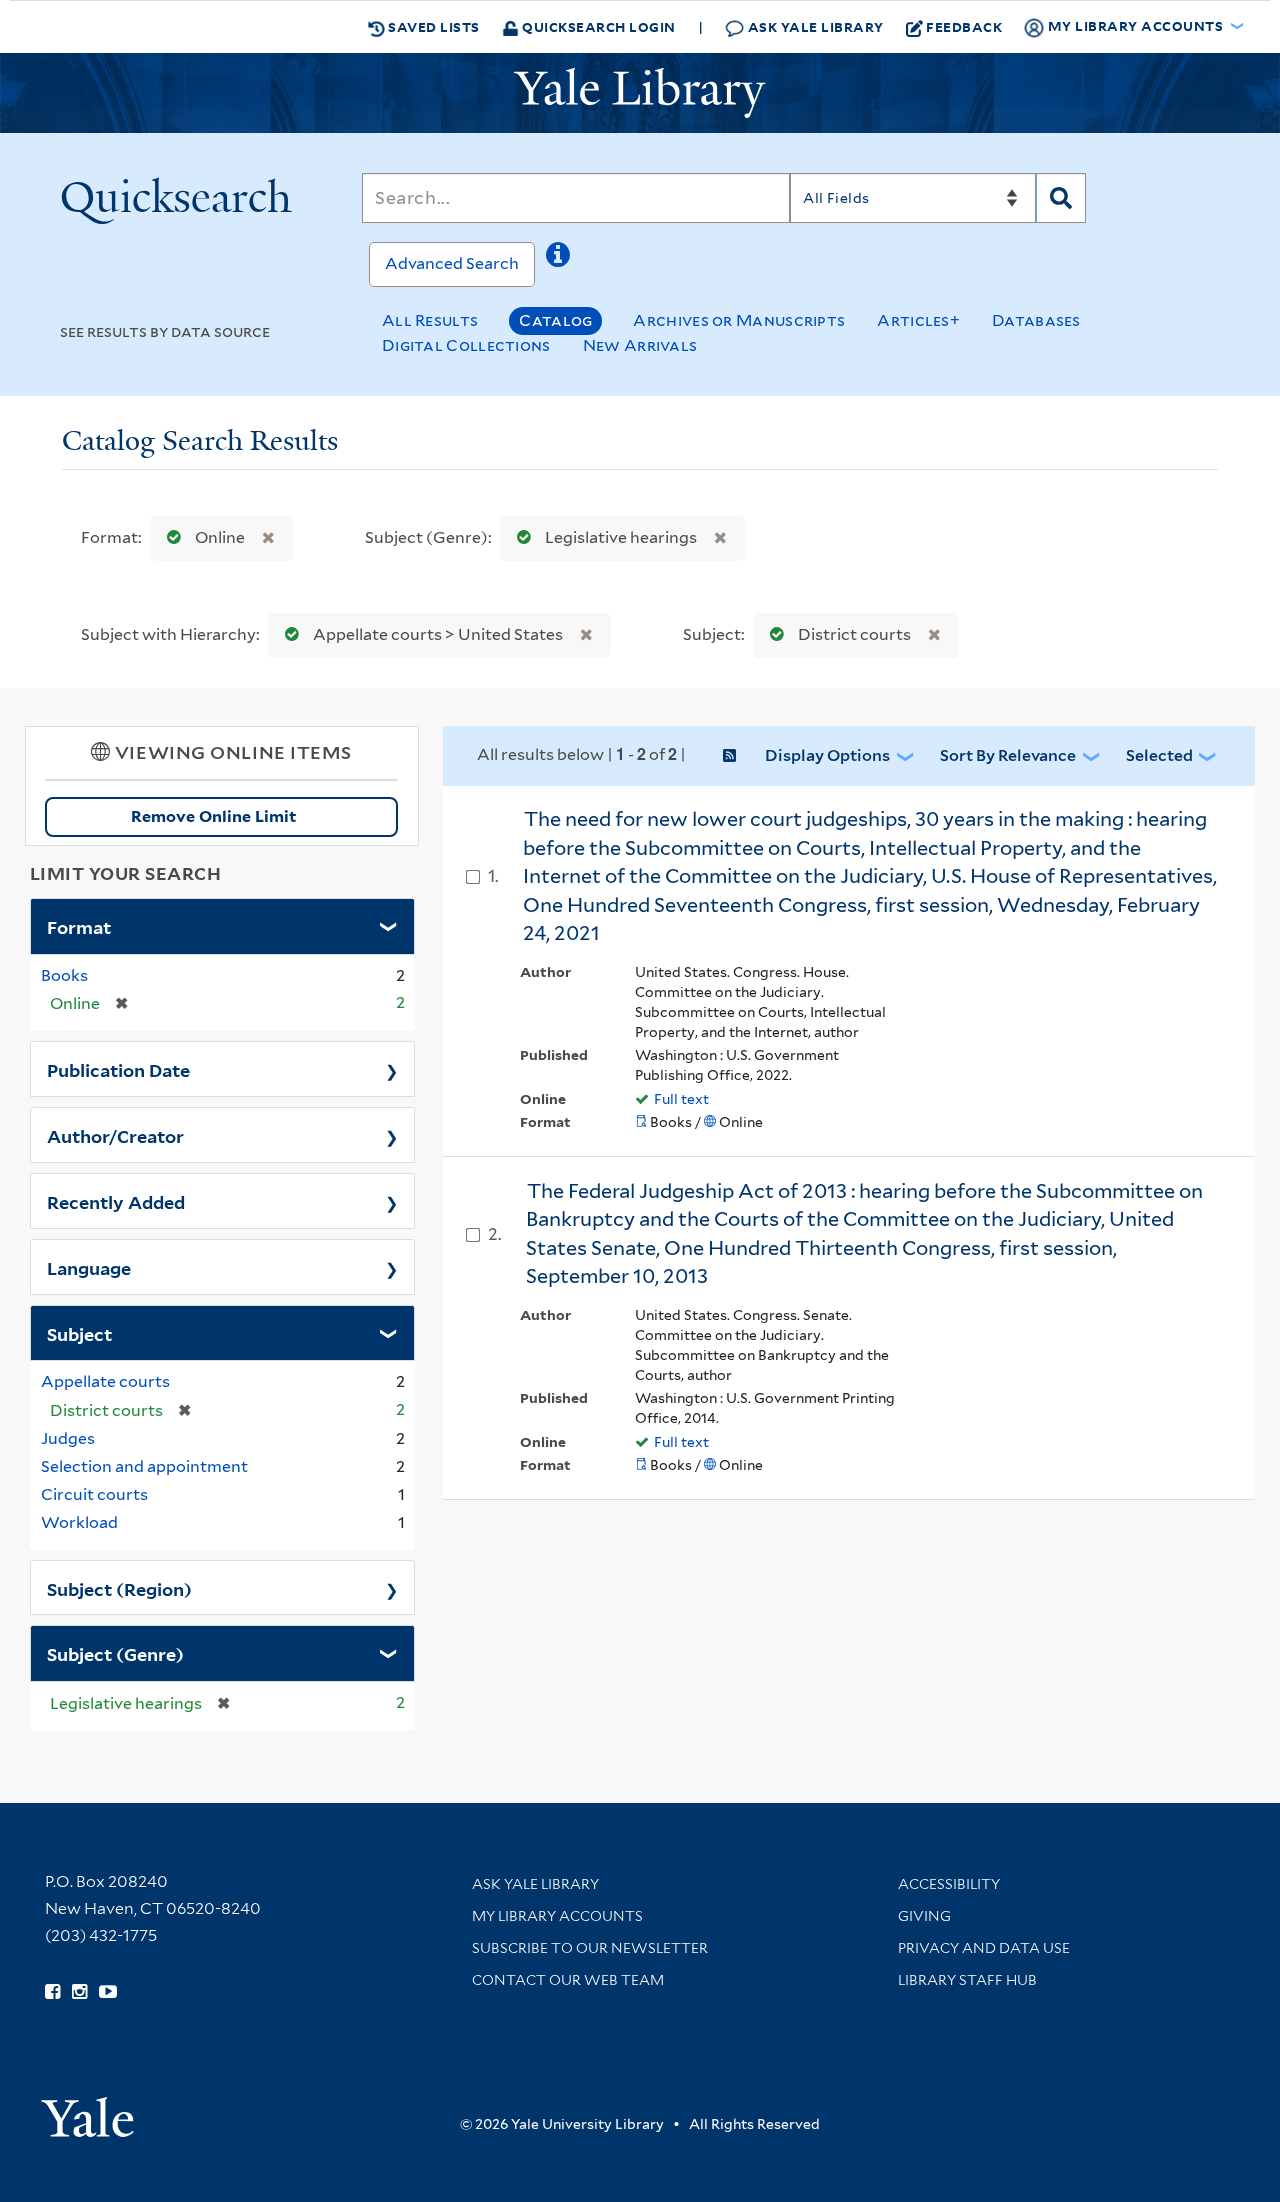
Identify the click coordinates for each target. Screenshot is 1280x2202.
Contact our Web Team (568, 1980)
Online (220, 537)
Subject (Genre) (115, 1653)
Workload (79, 1522)
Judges (68, 1438)
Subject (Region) (119, 1588)
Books (64, 975)
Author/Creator (115, 1135)
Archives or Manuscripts (739, 320)
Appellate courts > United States (438, 634)
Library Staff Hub (967, 1980)
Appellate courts (105, 1381)
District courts (854, 634)
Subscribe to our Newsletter (590, 1948)
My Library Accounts (557, 1916)
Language (89, 1267)
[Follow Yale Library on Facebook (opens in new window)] (52, 1992)
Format (79, 926)
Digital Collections (466, 345)
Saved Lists (432, 26)
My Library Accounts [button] (1135, 25)
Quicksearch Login (597, 26)
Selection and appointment (144, 1466)
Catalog (555, 320)
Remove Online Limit (214, 816)
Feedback (964, 26)
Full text (681, 1099)
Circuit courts (94, 1494)
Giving (924, 1916)
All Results (430, 320)
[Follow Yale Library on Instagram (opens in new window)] (79, 1992)
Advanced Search (452, 263)
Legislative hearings (621, 537)
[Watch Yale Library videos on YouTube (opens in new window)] (108, 1992)
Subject (79, 1333)
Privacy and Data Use (984, 1948)
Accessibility (949, 1884)
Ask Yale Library (814, 26)
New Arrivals (640, 345)
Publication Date (118, 1069)
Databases (1036, 320)
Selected (1159, 755)
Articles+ (918, 320)
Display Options (827, 755)
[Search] (1061, 198)
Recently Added (116, 1201)
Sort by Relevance (1008, 755)
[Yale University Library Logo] (640, 93)
